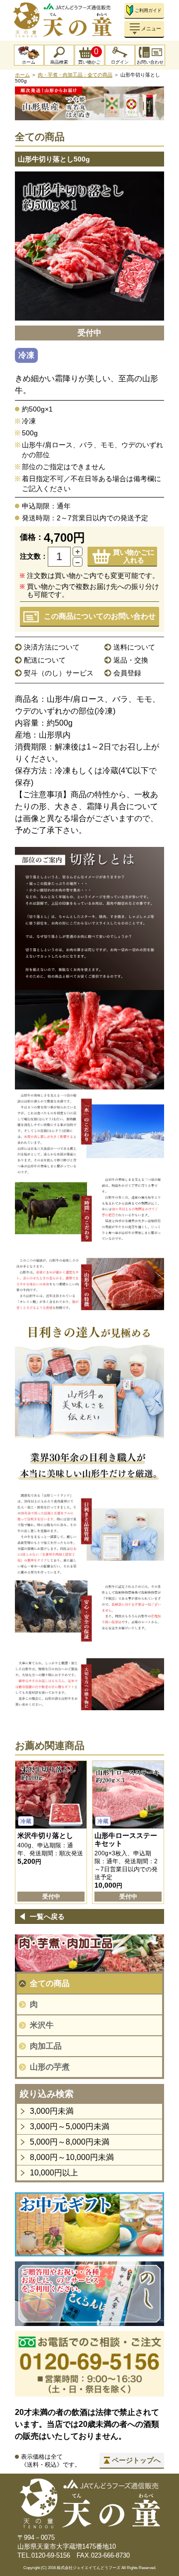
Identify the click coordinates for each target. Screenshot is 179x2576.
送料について (134, 647)
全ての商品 (50, 1983)
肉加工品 (46, 2046)
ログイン (120, 62)
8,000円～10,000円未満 (72, 2157)
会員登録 (127, 673)
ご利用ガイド (148, 10)
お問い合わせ (150, 62)
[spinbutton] (59, 557)
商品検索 (59, 62)
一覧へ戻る (47, 1916)
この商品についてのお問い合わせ (100, 616)
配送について (45, 660)
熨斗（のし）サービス (59, 673)
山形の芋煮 (50, 2067)
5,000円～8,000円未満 (70, 2142)
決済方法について (52, 647)
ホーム (29, 62)
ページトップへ (136, 2460)
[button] (78, 551)
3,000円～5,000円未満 (70, 2126)
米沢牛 (42, 2025)
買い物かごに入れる (134, 556)
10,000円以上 (54, 2173)
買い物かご (89, 56)
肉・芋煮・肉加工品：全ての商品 (75, 75)
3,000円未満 (52, 2111)
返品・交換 (131, 660)
